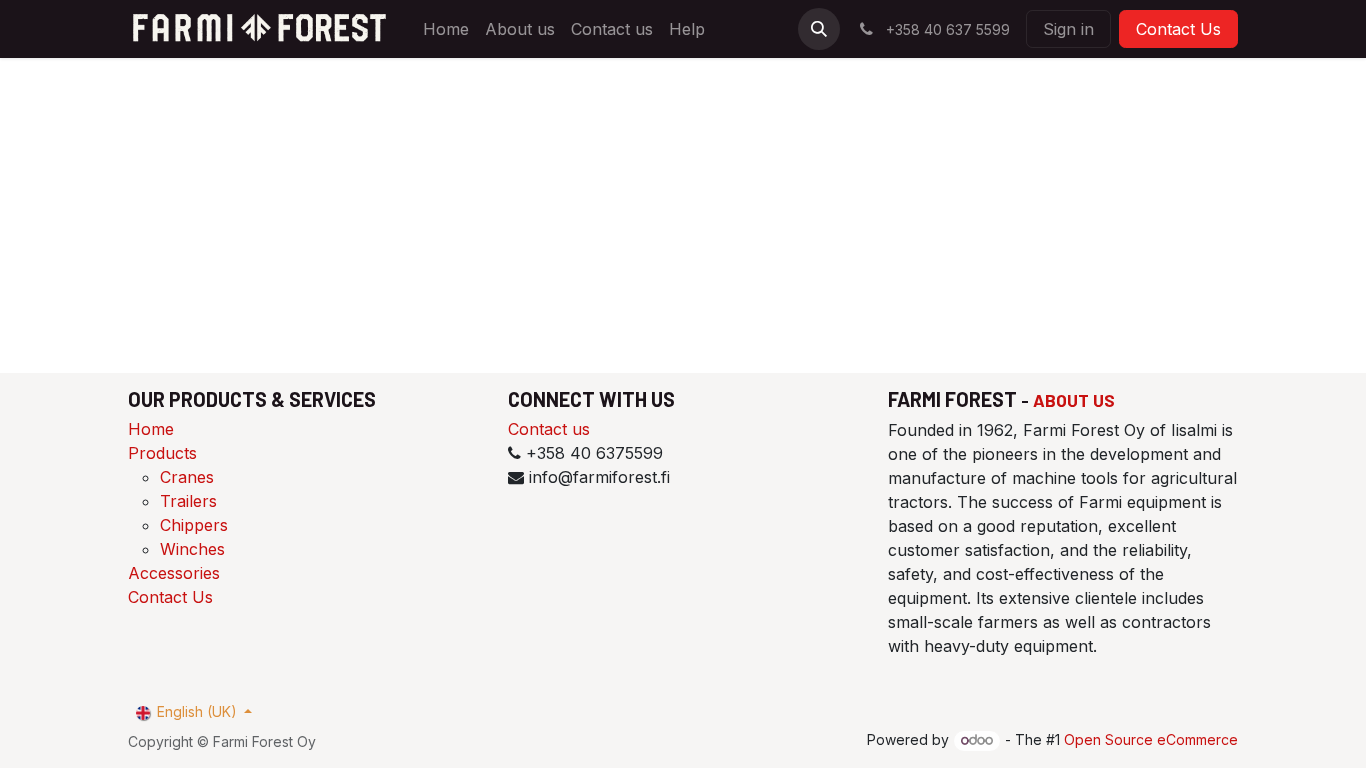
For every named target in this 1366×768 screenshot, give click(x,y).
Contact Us (1178, 29)
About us (1074, 400)
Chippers (194, 525)
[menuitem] (446, 29)
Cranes (187, 477)
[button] (819, 29)
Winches (192, 549)
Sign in (1068, 29)
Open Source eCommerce (1151, 739)
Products (162, 453)
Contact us (549, 429)
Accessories (174, 573)
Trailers (188, 501)
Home (151, 429)
